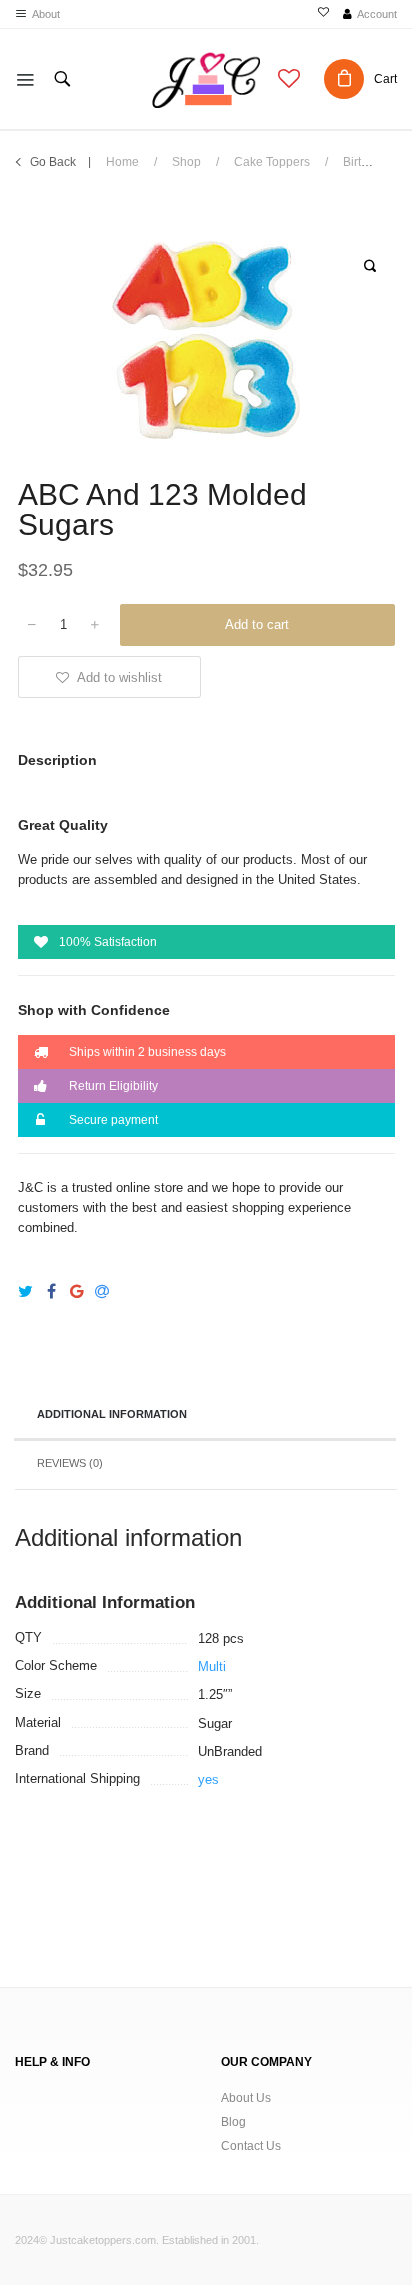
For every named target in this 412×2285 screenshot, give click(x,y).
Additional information (112, 1414)
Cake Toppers (272, 162)
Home (122, 162)
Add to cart (257, 624)
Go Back (53, 162)
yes (208, 1779)
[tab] (205, 1416)
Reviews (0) (70, 1463)
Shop (186, 162)
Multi (212, 1666)
